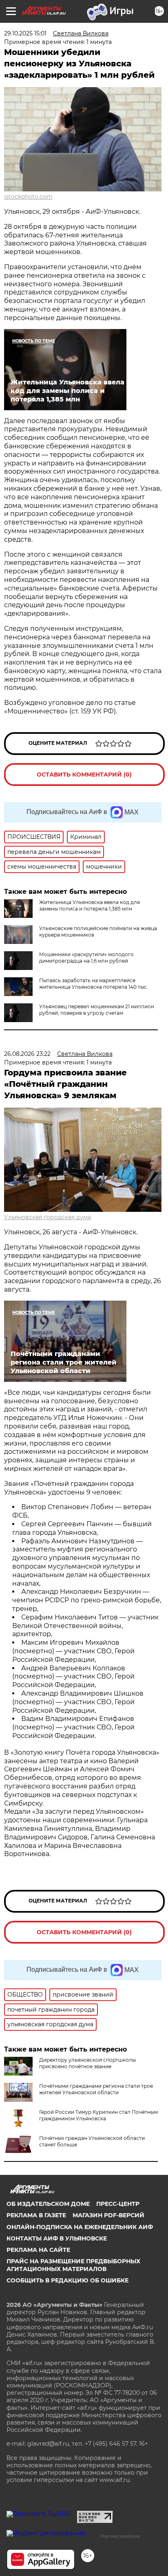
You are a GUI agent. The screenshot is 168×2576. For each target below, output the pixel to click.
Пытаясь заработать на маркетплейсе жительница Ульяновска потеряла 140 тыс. (94, 984)
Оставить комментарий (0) (84, 775)
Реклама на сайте (38, 2250)
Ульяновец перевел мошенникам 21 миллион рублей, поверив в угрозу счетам (97, 1010)
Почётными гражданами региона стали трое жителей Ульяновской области (96, 2089)
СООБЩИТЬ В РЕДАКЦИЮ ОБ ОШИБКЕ (67, 2280)
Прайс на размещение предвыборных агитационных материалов (73, 2265)
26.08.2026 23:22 (27, 1054)
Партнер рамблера (120, 2536)
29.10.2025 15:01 (25, 33)
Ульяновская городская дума (48, 1217)
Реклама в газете (36, 2215)
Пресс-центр (118, 2204)
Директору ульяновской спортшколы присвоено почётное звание (87, 2063)
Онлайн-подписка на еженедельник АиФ (80, 2227)
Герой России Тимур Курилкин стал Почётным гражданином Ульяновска (98, 2115)
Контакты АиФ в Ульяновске (57, 2238)
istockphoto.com (28, 197)
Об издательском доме (48, 2204)
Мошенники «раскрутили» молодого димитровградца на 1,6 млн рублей (86, 958)
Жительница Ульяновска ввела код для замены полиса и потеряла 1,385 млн (90, 905)
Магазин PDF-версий (108, 2215)
